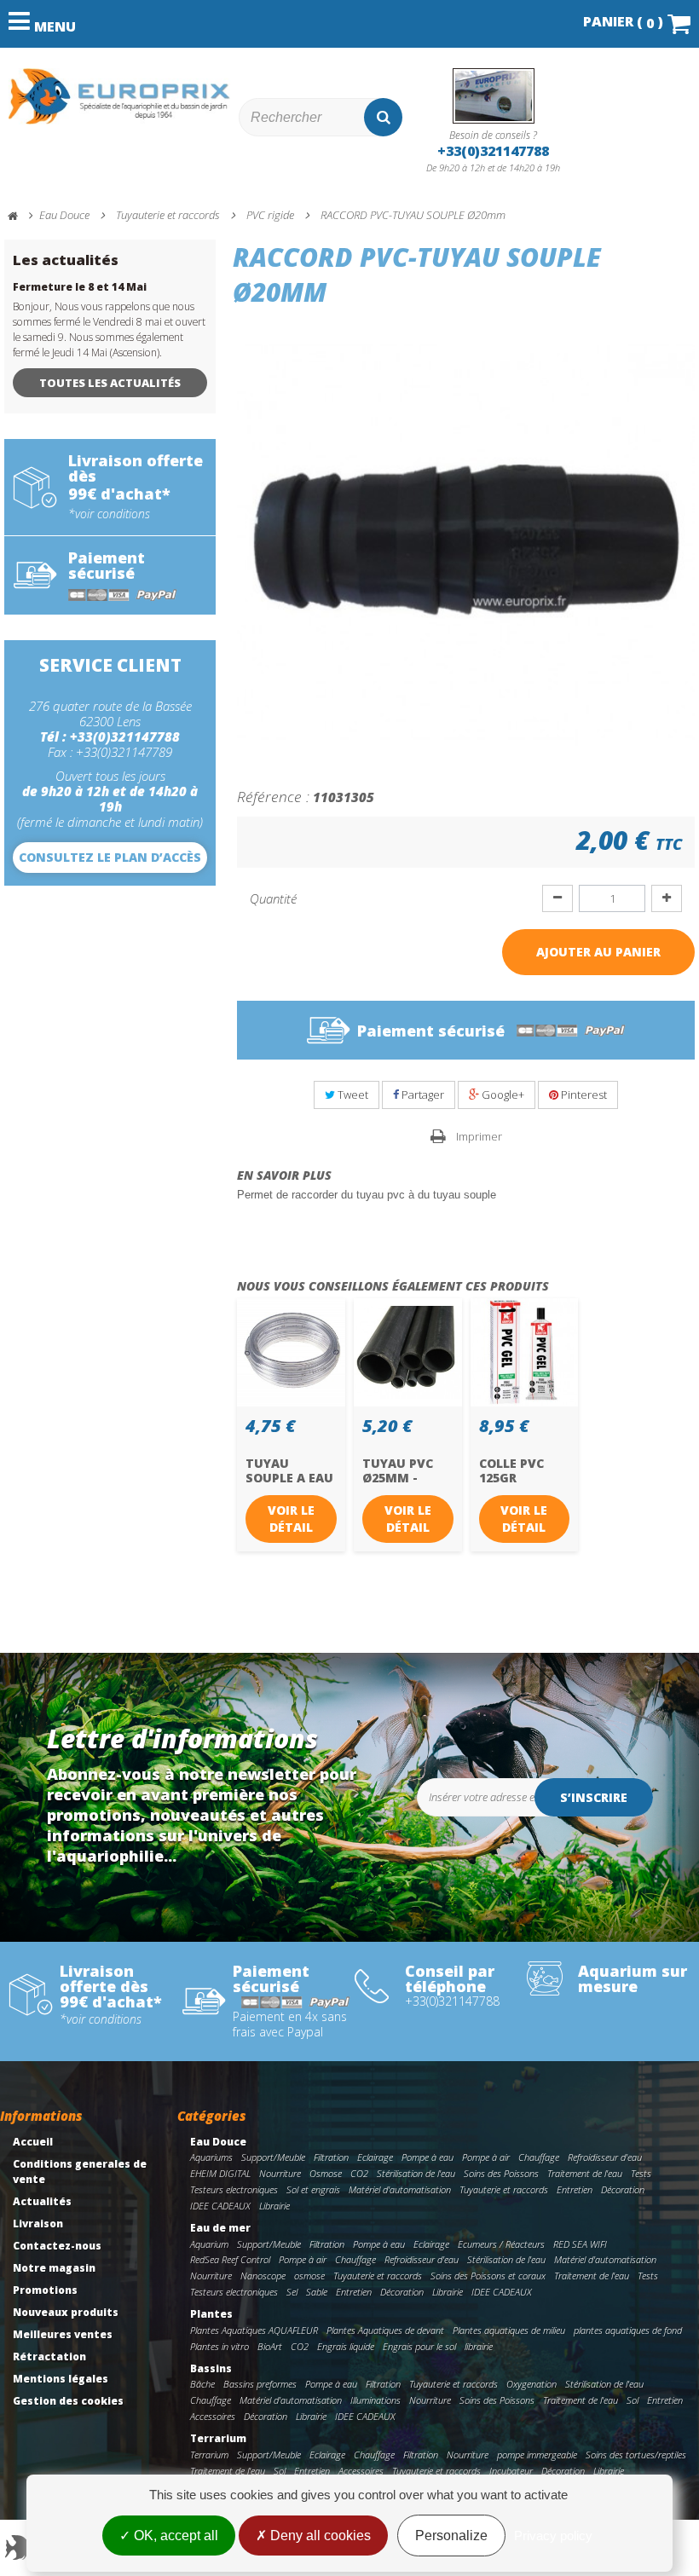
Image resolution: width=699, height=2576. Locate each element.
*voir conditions (109, 514)
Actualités (42, 2201)
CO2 (359, 2173)
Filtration (331, 2157)
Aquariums (211, 2157)
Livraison (38, 2224)
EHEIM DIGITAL (220, 2173)
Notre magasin (54, 2268)
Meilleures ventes (63, 2334)
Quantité (273, 898)
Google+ (502, 1095)
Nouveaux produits (66, 2312)
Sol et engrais (313, 2189)
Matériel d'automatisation (400, 2189)
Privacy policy (553, 2536)
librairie (479, 2346)
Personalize (451, 2536)
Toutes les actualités (110, 383)
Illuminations (375, 2400)
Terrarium (218, 2438)
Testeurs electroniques (234, 2189)
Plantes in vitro (220, 2346)
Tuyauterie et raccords (504, 2189)
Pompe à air (486, 2157)
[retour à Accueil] (20, 216)
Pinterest (583, 1095)
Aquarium (209, 2244)
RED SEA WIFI (580, 2244)
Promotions (45, 2290)
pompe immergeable (537, 2455)
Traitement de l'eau (585, 2173)
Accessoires (213, 2416)
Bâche (202, 2384)
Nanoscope (263, 2276)
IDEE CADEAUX (220, 2206)
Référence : (273, 796)
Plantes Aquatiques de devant (385, 2330)
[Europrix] (119, 96)
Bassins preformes (260, 2384)
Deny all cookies (319, 2536)
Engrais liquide (346, 2346)
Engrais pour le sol (419, 2346)
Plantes (211, 2314)
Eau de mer (220, 2228)
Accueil (33, 2142)
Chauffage (539, 2157)
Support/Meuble (273, 2157)
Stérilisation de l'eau (416, 2173)
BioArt (270, 2346)
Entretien (575, 2189)
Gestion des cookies (68, 2401)
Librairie (274, 2206)
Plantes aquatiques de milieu (509, 2330)
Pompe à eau (427, 2157)
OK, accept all (174, 2536)
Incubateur (511, 2471)
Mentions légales (61, 2379)
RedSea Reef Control (230, 2259)
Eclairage (375, 2157)
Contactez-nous (57, 2246)
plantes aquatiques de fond (628, 2330)
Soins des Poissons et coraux (488, 2276)
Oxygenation (531, 2384)
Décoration (623, 2189)
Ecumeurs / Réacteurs (501, 2244)
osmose (309, 2276)
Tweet (352, 1095)
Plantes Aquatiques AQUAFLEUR (254, 2330)
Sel (292, 2292)
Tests (641, 2173)
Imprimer (479, 1136)
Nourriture (280, 2173)
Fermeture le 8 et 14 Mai (80, 287)
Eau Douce (218, 2142)
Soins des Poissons (501, 2173)
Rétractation (49, 2357)
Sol (633, 2400)
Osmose (326, 2173)
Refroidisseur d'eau (605, 2157)
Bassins (211, 2368)
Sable (317, 2292)
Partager (422, 1095)
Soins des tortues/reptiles (636, 2455)
